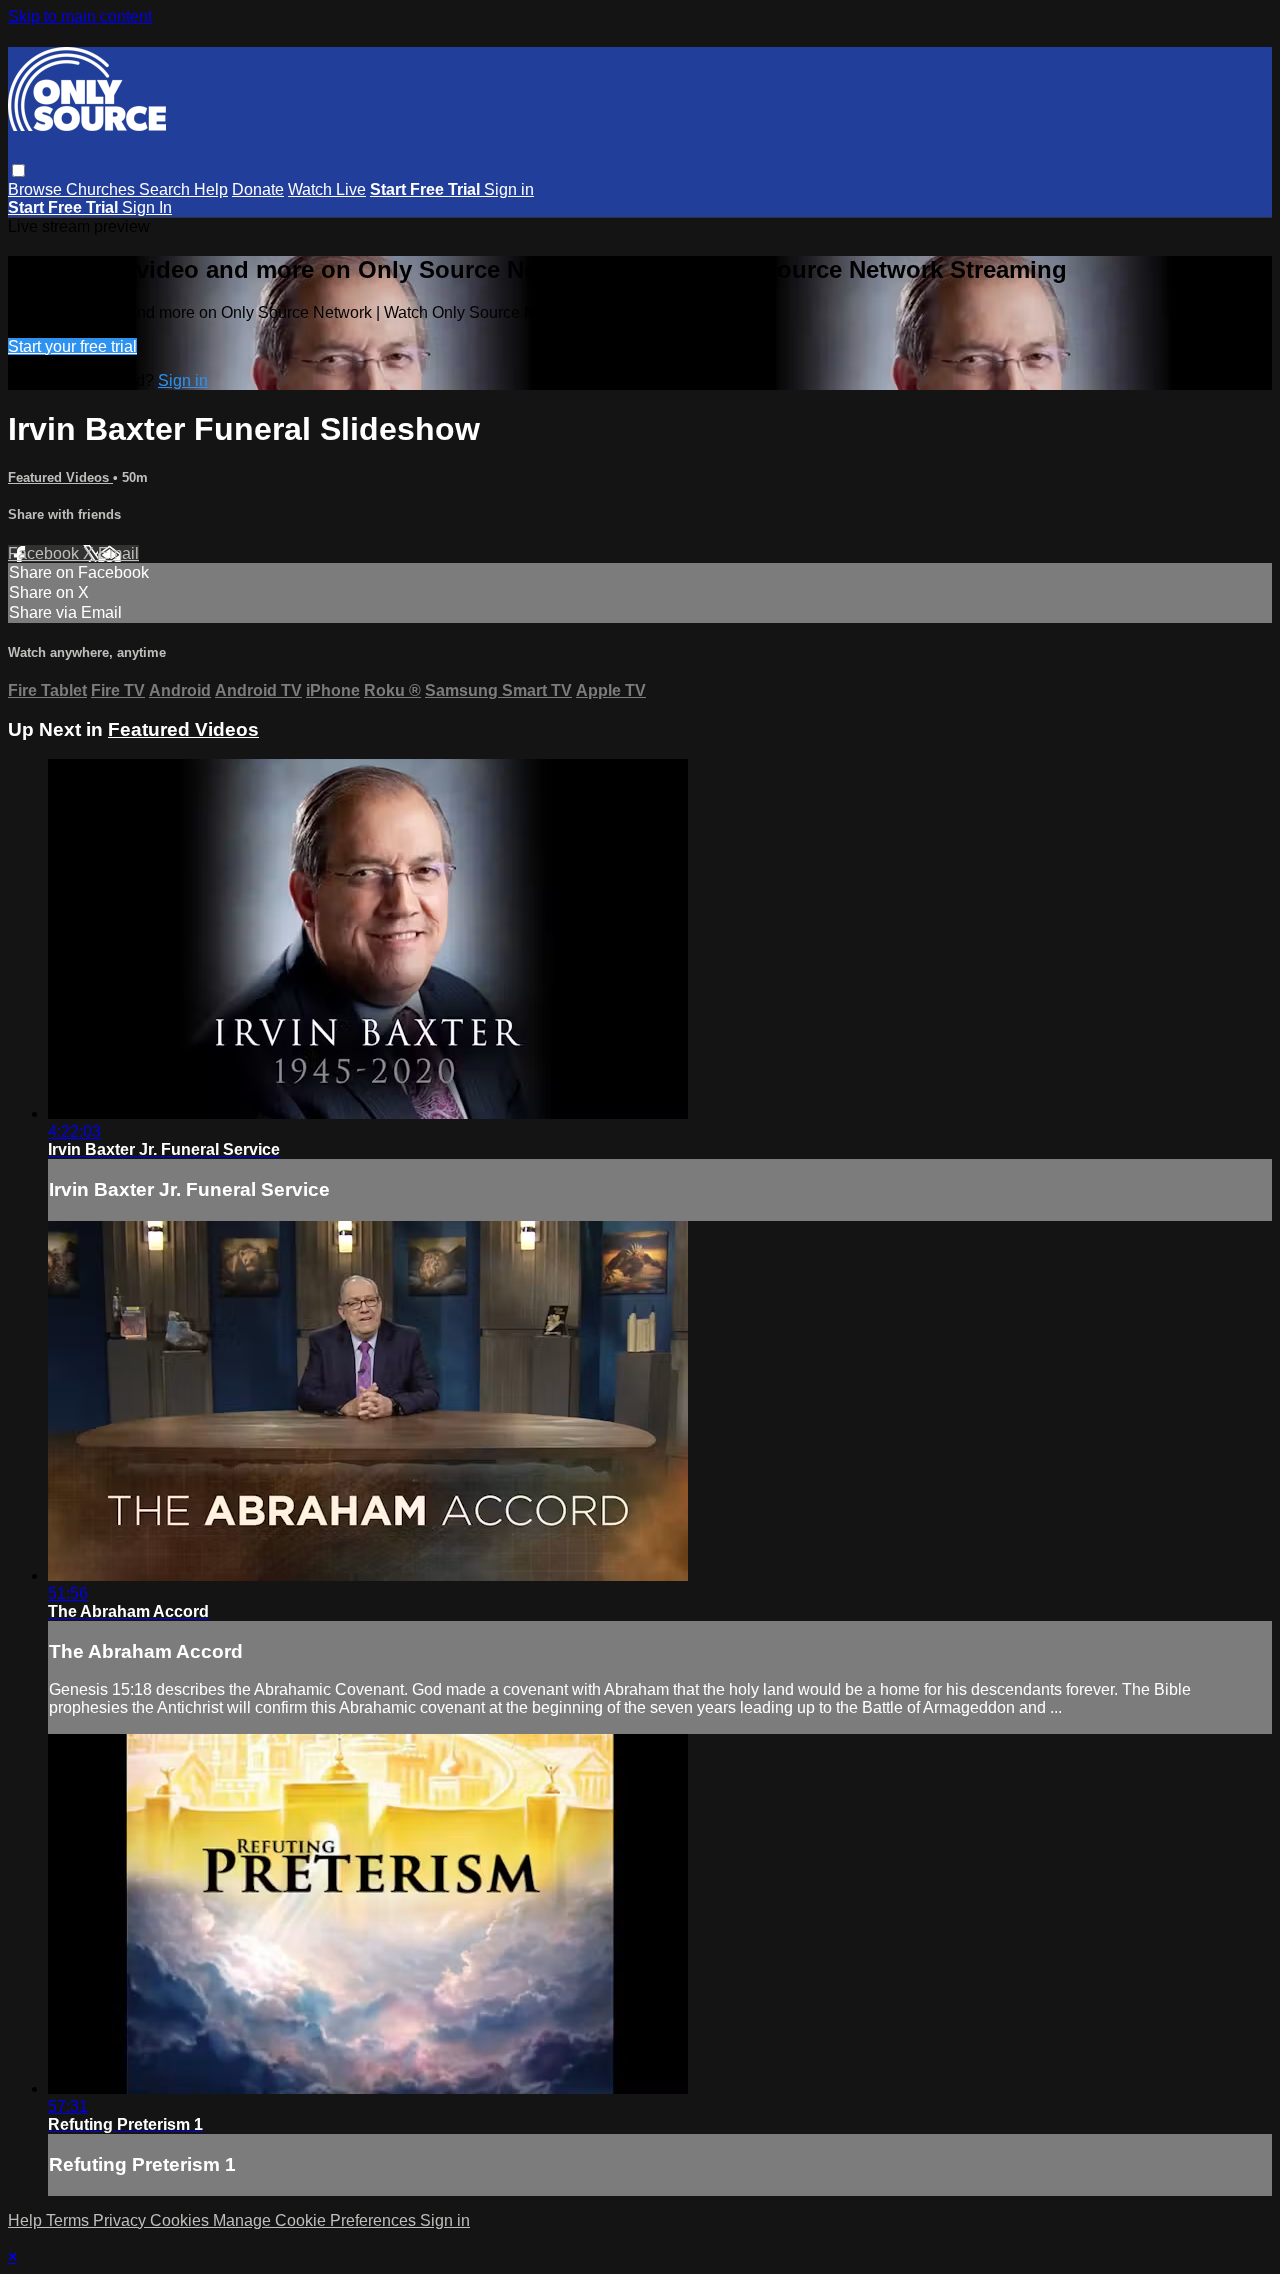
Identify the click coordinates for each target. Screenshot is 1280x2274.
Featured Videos (60, 477)
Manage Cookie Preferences (316, 2220)
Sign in (509, 189)
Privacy (121, 2220)
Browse (37, 189)
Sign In (147, 207)
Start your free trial (72, 346)
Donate (258, 189)
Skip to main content (80, 16)
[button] (18, 170)
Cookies (181, 2220)
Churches (102, 189)
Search (166, 189)
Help (211, 189)
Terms (69, 2220)
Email (118, 553)
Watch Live (327, 189)
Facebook (45, 553)
